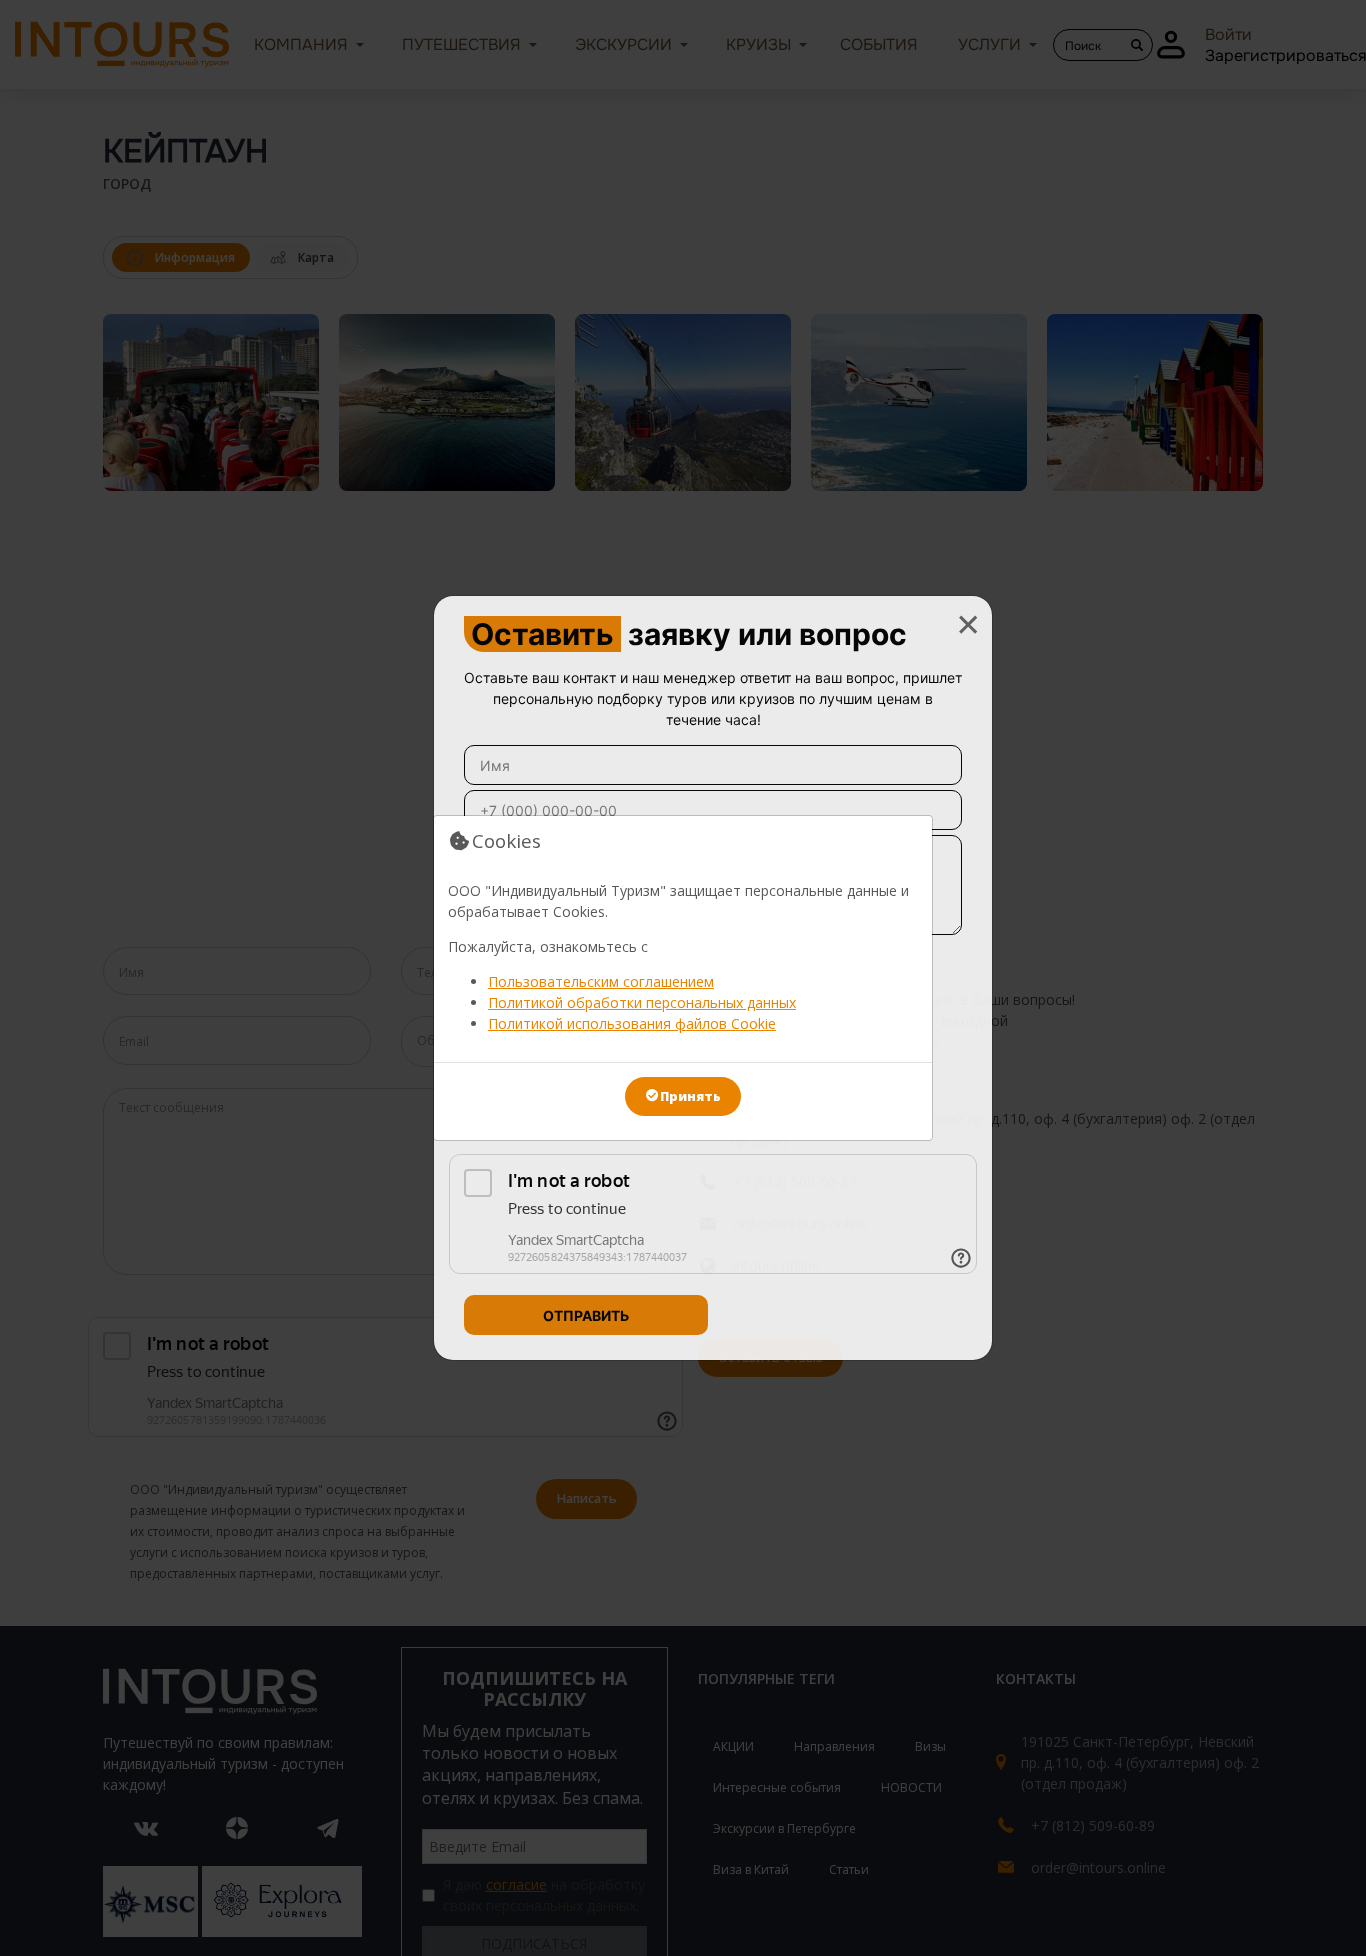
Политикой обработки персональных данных (642, 1002)
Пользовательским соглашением (601, 981)
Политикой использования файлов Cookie (632, 1023)
